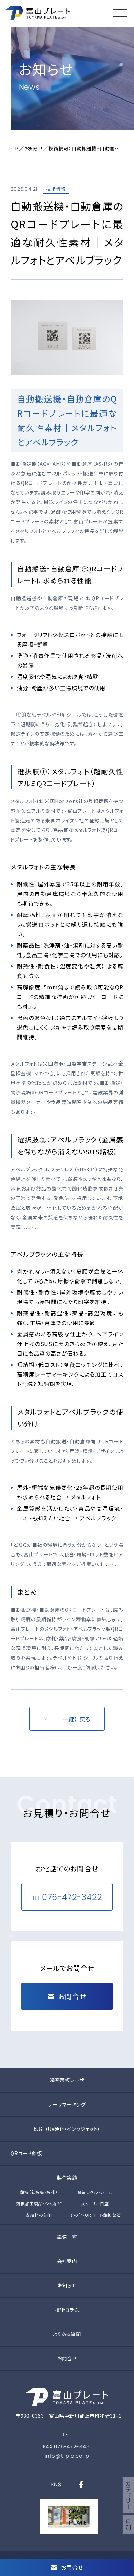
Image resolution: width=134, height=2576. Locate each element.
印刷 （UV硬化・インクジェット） (67, 2129)
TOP (13, 148)
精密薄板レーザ (67, 2080)
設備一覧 (67, 2237)
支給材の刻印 (39, 2215)
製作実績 (67, 2178)
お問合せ (67, 2358)
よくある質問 (67, 2334)
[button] (122, 13)
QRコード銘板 (26, 2153)
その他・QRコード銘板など (95, 2215)
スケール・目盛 (95, 2203)
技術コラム (67, 2310)
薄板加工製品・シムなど (39, 2203)
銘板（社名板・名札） (39, 2192)
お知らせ (33, 148)
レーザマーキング (67, 2104)
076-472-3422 (72, 1897)
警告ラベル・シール (95, 2192)
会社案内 (67, 2261)
